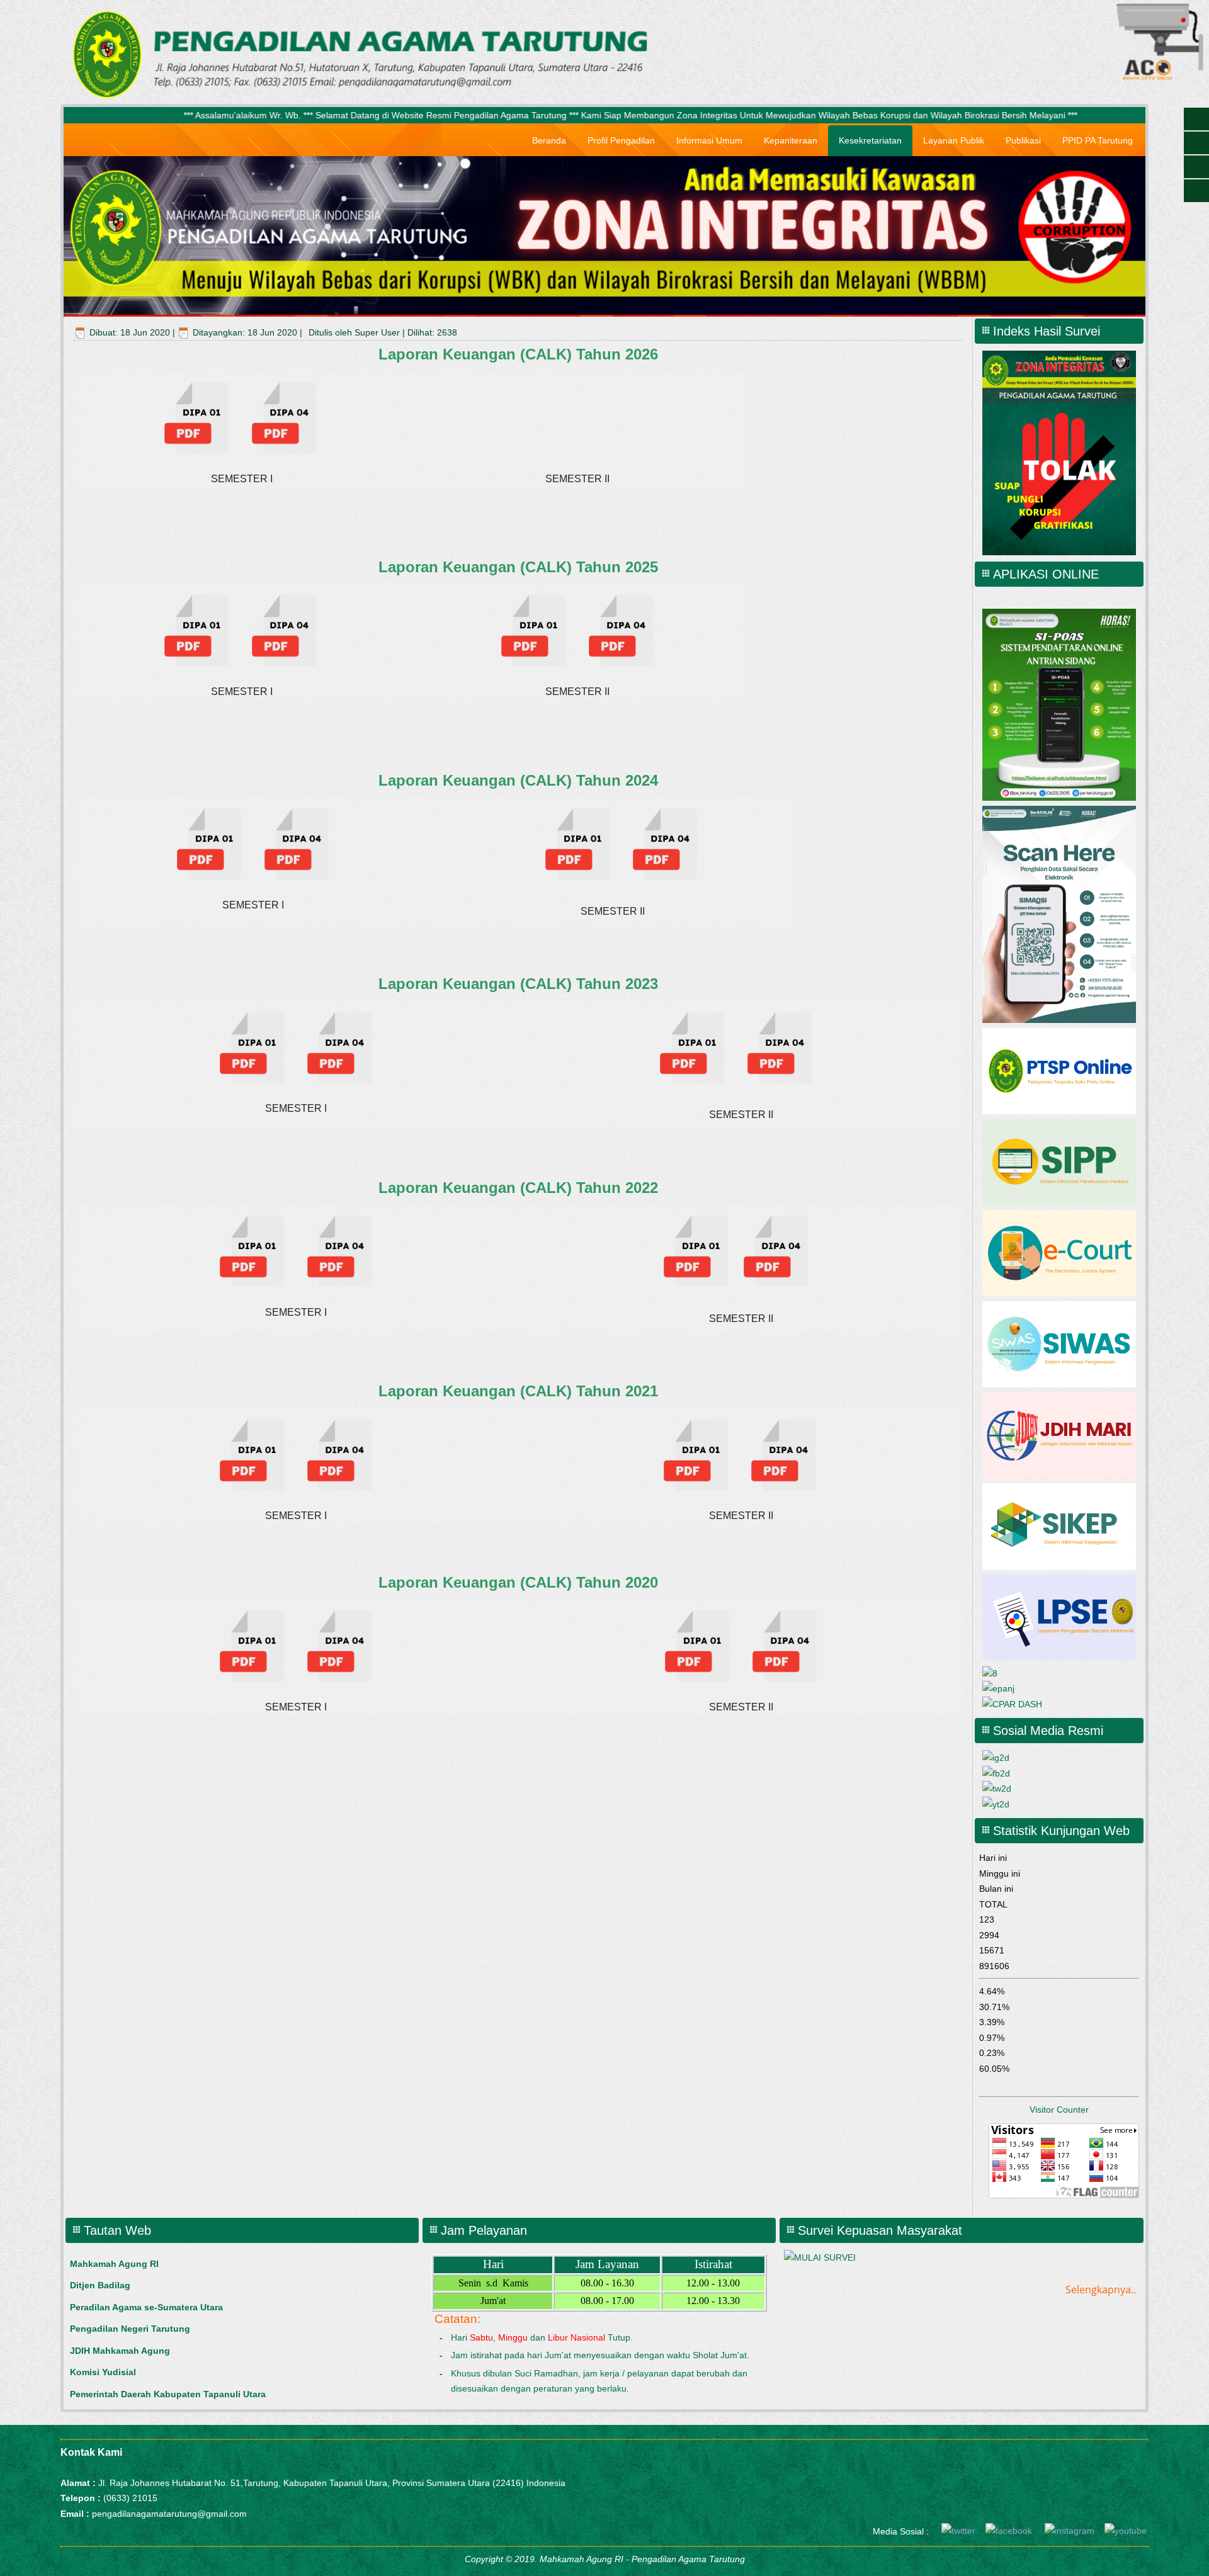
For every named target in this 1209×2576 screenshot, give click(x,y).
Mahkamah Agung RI (114, 2264)
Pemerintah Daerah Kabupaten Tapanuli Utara (168, 2394)
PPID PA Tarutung (1098, 140)
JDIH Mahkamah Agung (120, 2351)
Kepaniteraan (791, 140)
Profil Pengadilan (621, 140)
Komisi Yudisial (103, 2372)
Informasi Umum (709, 140)
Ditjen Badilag (100, 2285)
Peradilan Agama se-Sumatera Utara (146, 2307)
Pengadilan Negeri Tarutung (130, 2329)
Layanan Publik (954, 140)
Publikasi (1023, 140)
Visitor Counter (1059, 2110)
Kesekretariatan (870, 140)
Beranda (549, 140)
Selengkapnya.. (1101, 2290)
